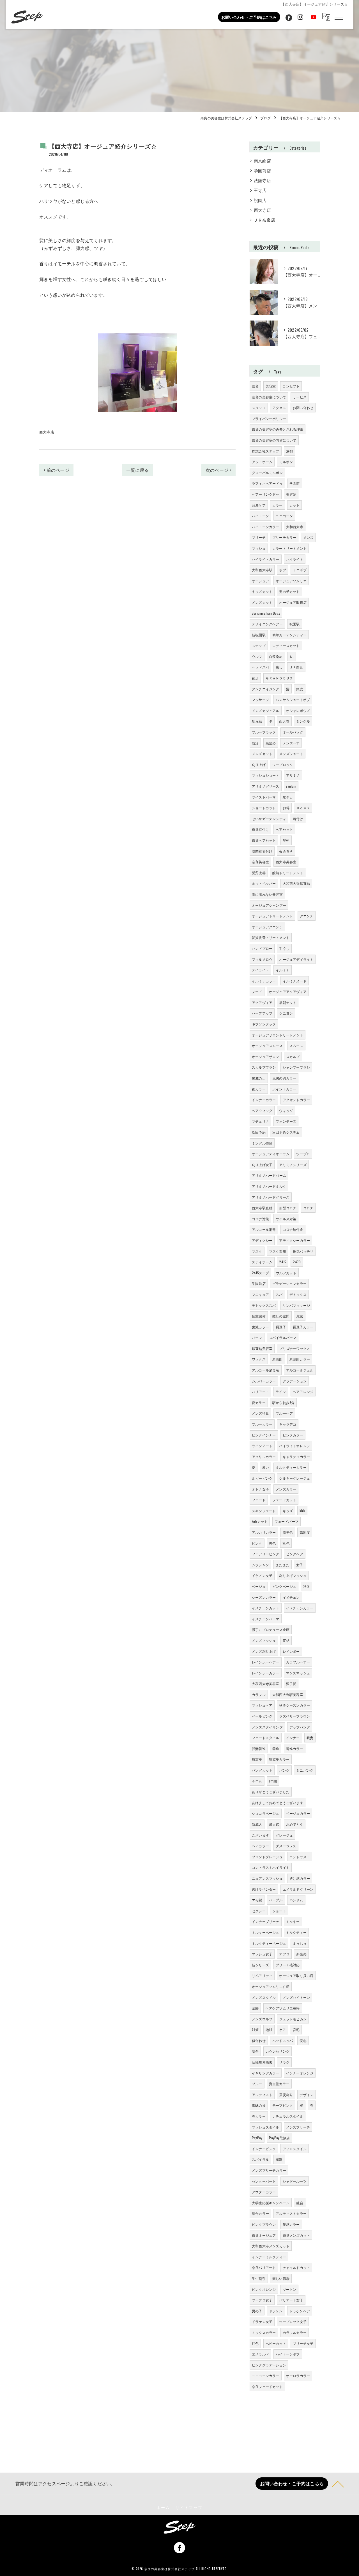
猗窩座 (257, 1759)
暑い (265, 1467)
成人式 (274, 1824)
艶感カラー (291, 2224)
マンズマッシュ (298, 1673)
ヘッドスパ (260, 667)
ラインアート (262, 1446)
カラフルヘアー (298, 1662)
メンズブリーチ (298, 2127)
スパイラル (260, 2159)
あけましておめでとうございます (278, 1803)
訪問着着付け (262, 851)
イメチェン (291, 1597)
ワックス (259, 1359)
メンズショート (291, 754)
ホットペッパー (264, 883)
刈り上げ (259, 764)
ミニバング (305, 1770)
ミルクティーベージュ (269, 1943)
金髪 (255, 2008)
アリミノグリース (266, 786)
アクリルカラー (264, 1457)
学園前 (295, 483)
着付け (298, 819)
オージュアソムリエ (291, 581)
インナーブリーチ (266, 1921)
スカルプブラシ (264, 1067)
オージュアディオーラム (271, 1154)
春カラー (259, 2116)
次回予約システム (286, 1132)
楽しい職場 (281, 2278)
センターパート (264, 2181)
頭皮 (300, 689)
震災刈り (286, 2095)
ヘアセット (284, 829)
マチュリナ (260, 1121)
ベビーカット (276, 2343)
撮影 (279, 2159)
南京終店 (262, 161)
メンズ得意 (260, 1413)
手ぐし (284, 948)
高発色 (288, 1532)
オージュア (260, 581)
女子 (300, 1565)
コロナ (308, 1208)
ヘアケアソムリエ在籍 (283, 2008)
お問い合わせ (303, 408)
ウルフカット (286, 1273)
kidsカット (260, 1521)
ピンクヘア (295, 1554)
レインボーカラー (266, 1673)
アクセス (279, 408)
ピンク (257, 1543)
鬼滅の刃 (259, 1078)
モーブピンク (283, 2105)
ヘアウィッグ (262, 1111)
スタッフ (259, 408)
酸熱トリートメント (288, 873)
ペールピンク (262, 1716)
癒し (279, 667)
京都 (289, 451)
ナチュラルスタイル (288, 2116)
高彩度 (305, 1532)
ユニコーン (284, 516)
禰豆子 (281, 1327)
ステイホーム (262, 1262)
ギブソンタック (264, 1024)
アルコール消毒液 (266, 1370)
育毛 (296, 2030)
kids (302, 1511)
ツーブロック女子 (293, 2321)
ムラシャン (260, 1565)
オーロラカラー (298, 2376)
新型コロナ (288, 1208)
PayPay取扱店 (279, 2138)
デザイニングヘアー (267, 624)
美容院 (291, 494)
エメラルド (260, 2354)
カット (295, 505)
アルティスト (262, 2095)
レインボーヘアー (266, 1662)
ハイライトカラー (266, 559)
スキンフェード (264, 1511)
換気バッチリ (303, 1251)
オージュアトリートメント (272, 916)
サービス (300, 397)
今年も (257, 1781)
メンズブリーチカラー (269, 2170)
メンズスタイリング (267, 1727)
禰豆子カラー (303, 1327)
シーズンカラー (264, 1597)
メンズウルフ (262, 2019)
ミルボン (286, 462)
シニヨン (286, 1013)
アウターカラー (264, 2192)
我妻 (310, 1738)
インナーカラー (264, 1100)
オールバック (293, 732)
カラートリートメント (289, 548)
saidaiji (291, 786)
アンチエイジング (266, 689)
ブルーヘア (284, 1413)
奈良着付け (260, 829)
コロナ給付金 (293, 1229)
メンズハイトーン (296, 1997)
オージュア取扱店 (293, 602)
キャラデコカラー (296, 1457)
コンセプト (291, 386)
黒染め (271, 743)
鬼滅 (300, 1316)
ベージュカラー (298, 1813)
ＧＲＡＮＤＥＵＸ (279, 678)
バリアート (260, 1392)
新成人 (257, 1824)
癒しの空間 (281, 1316)
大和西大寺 (295, 527)
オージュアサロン (266, 1056)
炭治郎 (278, 1359)
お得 (286, 808)
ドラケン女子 (262, 2321)
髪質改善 (259, 873)
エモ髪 (257, 1900)
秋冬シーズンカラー (294, 1705)
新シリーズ (260, 1965)
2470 (297, 1262)
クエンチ (307, 916)
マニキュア (260, 1294)
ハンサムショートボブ (293, 699)
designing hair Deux (266, 613)
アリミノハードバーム (269, 1175)
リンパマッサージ (296, 1305)
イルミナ (283, 970)
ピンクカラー (293, 1435)
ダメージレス (286, 1846)
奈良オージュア (264, 2235)
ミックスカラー (264, 2332)
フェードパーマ (286, 1521)
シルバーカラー (264, 1381)
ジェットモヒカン (293, 2019)
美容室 (271, 386)
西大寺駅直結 (262, 1208)
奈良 (255, 386)
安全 (255, 2051)
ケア (282, 2030)
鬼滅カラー (260, 1327)
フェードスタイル (266, 1738)
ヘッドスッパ (283, 2040)
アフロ (284, 1954)
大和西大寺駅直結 (296, 883)
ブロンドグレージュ (267, 1857)
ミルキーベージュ (266, 1932)
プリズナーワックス (294, 1348)
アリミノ (293, 775)
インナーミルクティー (269, 2257)
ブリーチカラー (284, 537)
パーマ (257, 1337)
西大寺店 (47, 432)
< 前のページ (56, 470)
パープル (276, 1900)
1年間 (273, 1781)
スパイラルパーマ (283, 1337)
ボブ (282, 570)
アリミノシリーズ (293, 1165)
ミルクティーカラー (291, 1467)
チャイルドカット (296, 2267)
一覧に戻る (138, 470)
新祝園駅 (259, 635)
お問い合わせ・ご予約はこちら (249, 17)
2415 (283, 1262)
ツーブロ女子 (262, 2300)
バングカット (262, 1770)
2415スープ (260, 1273)
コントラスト (300, 1857)
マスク (257, 1251)
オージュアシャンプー (269, 905)
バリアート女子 (291, 2300)
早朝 (286, 840)
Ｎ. (292, 656)
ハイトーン (260, 516)
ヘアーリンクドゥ (266, 494)
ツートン (290, 2289)
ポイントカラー (284, 1089)
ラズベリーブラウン (294, 1716)
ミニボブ (300, 570)
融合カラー (260, 2213)
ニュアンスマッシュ (267, 1878)
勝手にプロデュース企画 (271, 1629)
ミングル (303, 721)
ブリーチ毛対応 (288, 1965)
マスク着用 (278, 1251)
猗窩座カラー (279, 1759)
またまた (283, 1565)
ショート (279, 1911)
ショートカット (264, 808)
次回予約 (259, 1132)
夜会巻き (286, 851)
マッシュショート (266, 775)
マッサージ (260, 699)
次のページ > (218, 470)
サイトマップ (189, 2507)
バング (284, 1770)
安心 (303, 2040)
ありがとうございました (271, 1792)
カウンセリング (278, 2051)
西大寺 (284, 721)
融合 (300, 2203)
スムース (296, 1046)
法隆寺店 (262, 180)
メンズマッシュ (264, 1640)
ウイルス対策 (286, 1219)
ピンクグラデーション (269, 2365)
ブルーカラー (262, 1424)
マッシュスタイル (266, 2127)
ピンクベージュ (284, 1586)
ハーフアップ (262, 1013)
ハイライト (295, 559)
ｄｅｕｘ (303, 808)
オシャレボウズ (298, 710)
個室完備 (259, 1316)
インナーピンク (264, 2149)
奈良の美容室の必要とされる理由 (278, 429)
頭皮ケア (259, 505)
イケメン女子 (262, 1575)
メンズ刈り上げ (264, 1651)
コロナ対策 (260, 1219)
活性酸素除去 (262, 2062)
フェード (259, 1500)
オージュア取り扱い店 (296, 1975)
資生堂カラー (279, 2084)
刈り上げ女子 (262, 1165)
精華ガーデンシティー (289, 635)
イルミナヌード (295, 981)
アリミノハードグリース (271, 1197)
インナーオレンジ (300, 2073)
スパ (279, 1294)
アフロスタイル (295, 2149)
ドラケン (276, 2311)
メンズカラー (286, 1489)
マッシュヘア (262, 1705)
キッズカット (262, 591)
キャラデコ (288, 1424)
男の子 (257, 2311)
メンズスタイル (264, 1997)
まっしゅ (300, 1943)
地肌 (269, 2030)
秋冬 (307, 1586)
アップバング (300, 1727)
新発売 (301, 1954)
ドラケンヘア (300, 2311)
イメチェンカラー (300, 1608)
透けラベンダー (264, 1889)
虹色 (255, 2343)
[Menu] (339, 17)
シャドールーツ (295, 2181)
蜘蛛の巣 (259, 2105)
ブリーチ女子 (303, 2343)
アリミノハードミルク (269, 1186)
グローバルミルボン (267, 473)
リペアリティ (262, 1975)
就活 (255, 743)
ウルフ (257, 656)
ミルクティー (296, 1932)
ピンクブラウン (264, 2224)
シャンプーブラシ (296, 1067)
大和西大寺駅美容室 (288, 1694)
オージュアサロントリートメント (278, 1035)
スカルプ (293, 1056)
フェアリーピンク (266, 1554)
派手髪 (291, 1683)
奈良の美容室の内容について (274, 440)
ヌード (257, 991)
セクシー (259, 1911)
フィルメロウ (262, 959)
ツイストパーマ (264, 797)
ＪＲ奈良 (296, 667)
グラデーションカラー (289, 1283)
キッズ (288, 1511)
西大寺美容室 (286, 862)
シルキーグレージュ (294, 1478)
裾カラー (259, 1089)
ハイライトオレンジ (294, 1446)
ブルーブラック (264, 732)
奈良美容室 (260, 862)
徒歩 (255, 678)
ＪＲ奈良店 (264, 220)
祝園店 (260, 200)
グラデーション (295, 1381)
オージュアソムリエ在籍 (271, 1986)
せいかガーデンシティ (269, 819)
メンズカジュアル (266, 710)
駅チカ (288, 797)
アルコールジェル (300, 1370)
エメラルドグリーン (298, 1889)
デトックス (298, 1294)
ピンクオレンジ (264, 2289)
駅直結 (257, 721)
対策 (255, 2030)
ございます (260, 1835)
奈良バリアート (264, 2267)
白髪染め (276, 656)
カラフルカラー (295, 2332)
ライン (281, 1392)
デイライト (260, 970)
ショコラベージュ (266, 1813)
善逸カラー (295, 1748)
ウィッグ (286, 1111)
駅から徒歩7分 (283, 1402)
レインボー (291, 1651)
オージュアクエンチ (267, 927)
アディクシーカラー (294, 1240)
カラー (278, 505)
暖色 (272, 1543)
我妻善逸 (259, 1748)
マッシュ (259, 548)
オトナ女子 (260, 1489)
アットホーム (262, 462)
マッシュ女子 (262, 1954)
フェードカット (284, 1500)
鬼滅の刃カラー (284, 1078)
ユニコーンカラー (266, 2376)
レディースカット (286, 645)
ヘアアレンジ (303, 1392)
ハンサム (296, 1900)
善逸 (276, 1748)
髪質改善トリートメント (271, 937)
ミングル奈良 (262, 1143)
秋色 (286, 1543)
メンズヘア (291, 743)
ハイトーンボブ (288, 2354)
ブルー (257, 2084)
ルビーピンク (262, 1478)
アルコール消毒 (264, 1229)
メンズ (308, 537)
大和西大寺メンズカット (271, 2246)
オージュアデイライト (296, 959)
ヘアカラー (260, 1846)
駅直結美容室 (262, 1348)
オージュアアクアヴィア (288, 991)
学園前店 (262, 170)
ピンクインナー (264, 1435)
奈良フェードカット (267, 2386)
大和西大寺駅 (262, 570)
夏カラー (259, 1402)
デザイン (306, 2095)
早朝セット (288, 1002)
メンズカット (262, 602)
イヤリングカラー (266, 2073)
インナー (293, 1738)
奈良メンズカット (296, 2235)
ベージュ (259, 1586)
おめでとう (295, 1824)
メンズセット (262, 754)
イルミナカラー (264, 981)
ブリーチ (259, 537)
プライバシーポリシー (269, 418)
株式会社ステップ (266, 451)
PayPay (257, 2138)
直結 (286, 1640)
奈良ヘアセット (264, 840)
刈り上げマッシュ (293, 1575)
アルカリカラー (264, 1532)
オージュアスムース (267, 1046)
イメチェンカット (266, 1608)
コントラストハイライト (271, 1867)
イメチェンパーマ (266, 1619)
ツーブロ (303, 1154)
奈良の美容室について (269, 397)
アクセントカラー (296, 1100)
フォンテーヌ (286, 1121)
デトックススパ (264, 1305)
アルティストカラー (291, 2213)
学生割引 (259, 2278)
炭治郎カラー (300, 1359)
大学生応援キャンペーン (271, 2203)
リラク (284, 2062)
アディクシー (262, 1240)
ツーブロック (283, 764)
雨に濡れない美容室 (267, 894)
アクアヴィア (262, 1002)
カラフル (259, 1694)
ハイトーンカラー (266, 527)
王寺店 (260, 190)
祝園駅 (295, 624)
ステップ (259, 645)
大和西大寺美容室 (266, 1683)
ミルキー (293, 1921)
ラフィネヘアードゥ (267, 483)
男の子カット (289, 591)
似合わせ (259, 2040)
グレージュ (284, 1835)
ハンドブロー (262, 948)
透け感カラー (300, 1878)
